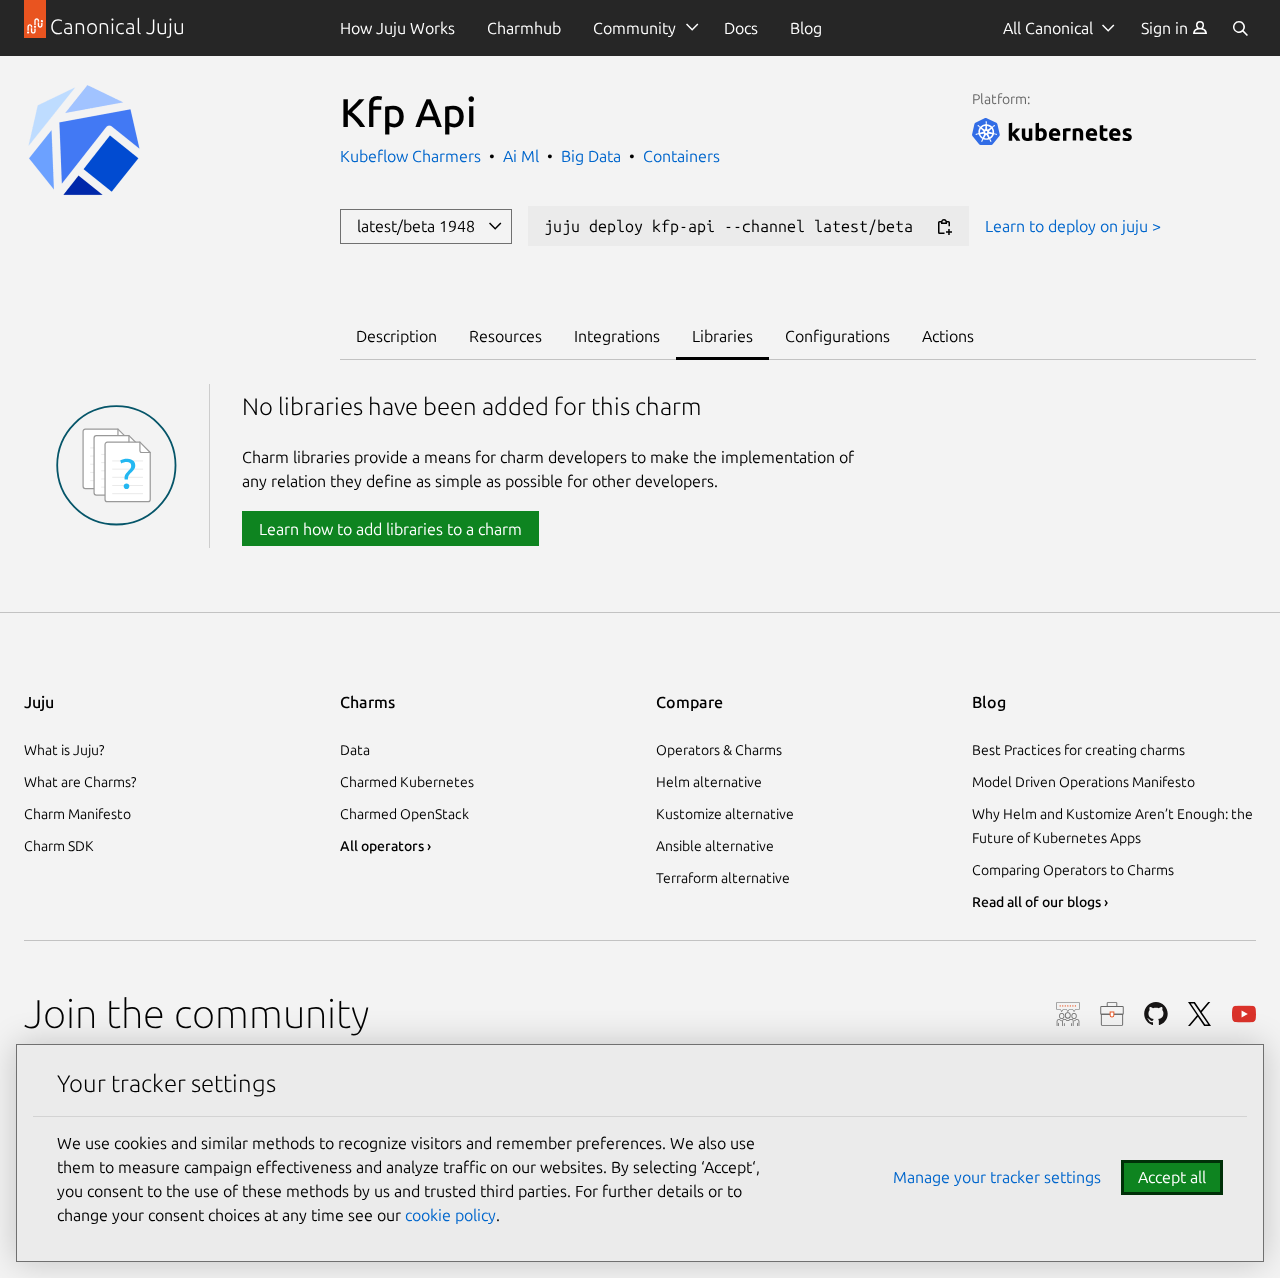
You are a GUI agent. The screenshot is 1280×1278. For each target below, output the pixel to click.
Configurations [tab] (837, 336)
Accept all (1172, 1177)
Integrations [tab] (617, 336)
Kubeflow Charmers (412, 156)
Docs (741, 28)
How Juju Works (397, 28)
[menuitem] (1174, 28)
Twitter (1200, 1014)
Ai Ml (521, 156)
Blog (806, 28)
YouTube (1244, 1014)
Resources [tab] (505, 336)
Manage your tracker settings (997, 1177)
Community (634, 28)
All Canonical (1048, 28)
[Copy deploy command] (944, 227)
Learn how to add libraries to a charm (390, 529)
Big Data (591, 156)
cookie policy (450, 1215)
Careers (1112, 1014)
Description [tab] (396, 336)
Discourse (1068, 1014)
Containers (681, 156)
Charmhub (524, 28)
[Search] (1240, 28)
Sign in (1166, 28)
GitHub (1156, 1014)
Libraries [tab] (722, 336)
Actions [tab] (948, 336)
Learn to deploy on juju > (1073, 226)
